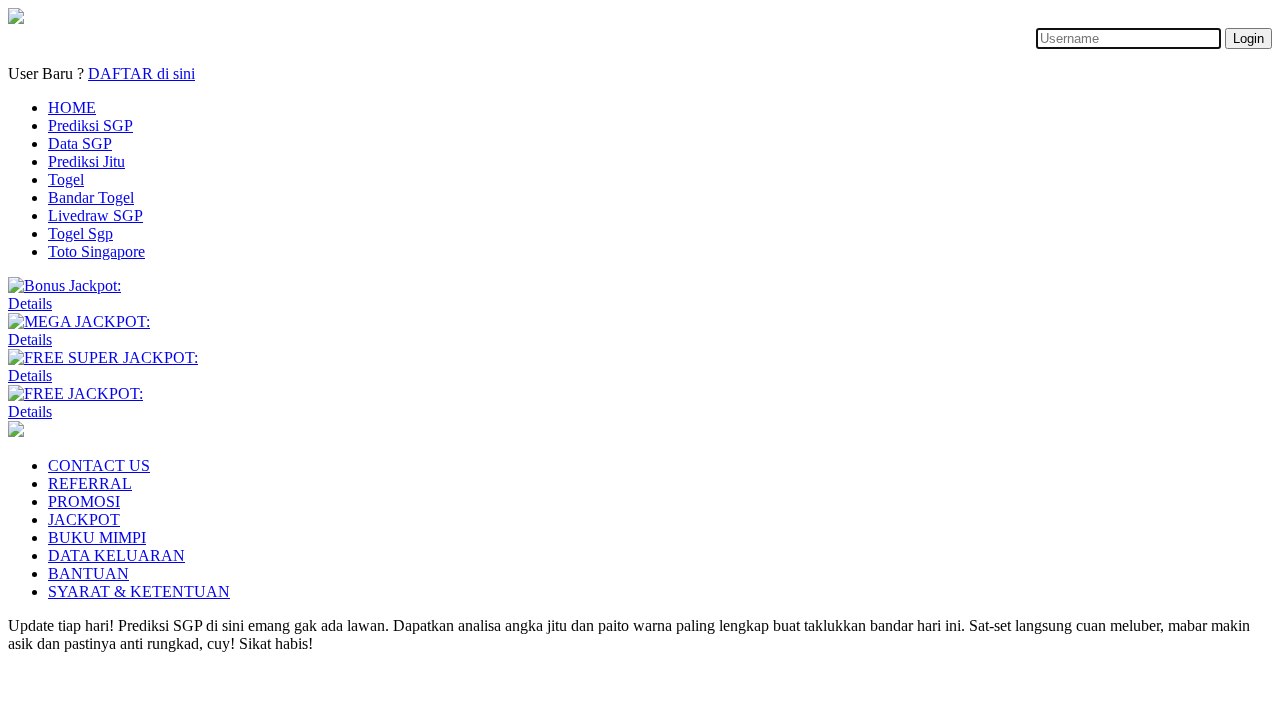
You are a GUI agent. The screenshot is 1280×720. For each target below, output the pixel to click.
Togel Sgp (80, 233)
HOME (72, 107)
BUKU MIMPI (97, 537)
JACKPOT (84, 519)
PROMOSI (84, 501)
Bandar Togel (91, 197)
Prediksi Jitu (86, 161)
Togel (66, 179)
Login (1248, 38)
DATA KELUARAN (116, 555)
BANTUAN (88, 573)
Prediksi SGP (90, 125)
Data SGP (80, 143)
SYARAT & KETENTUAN (139, 591)
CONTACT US (99, 465)
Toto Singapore (96, 251)
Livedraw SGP (95, 215)
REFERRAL (90, 483)
